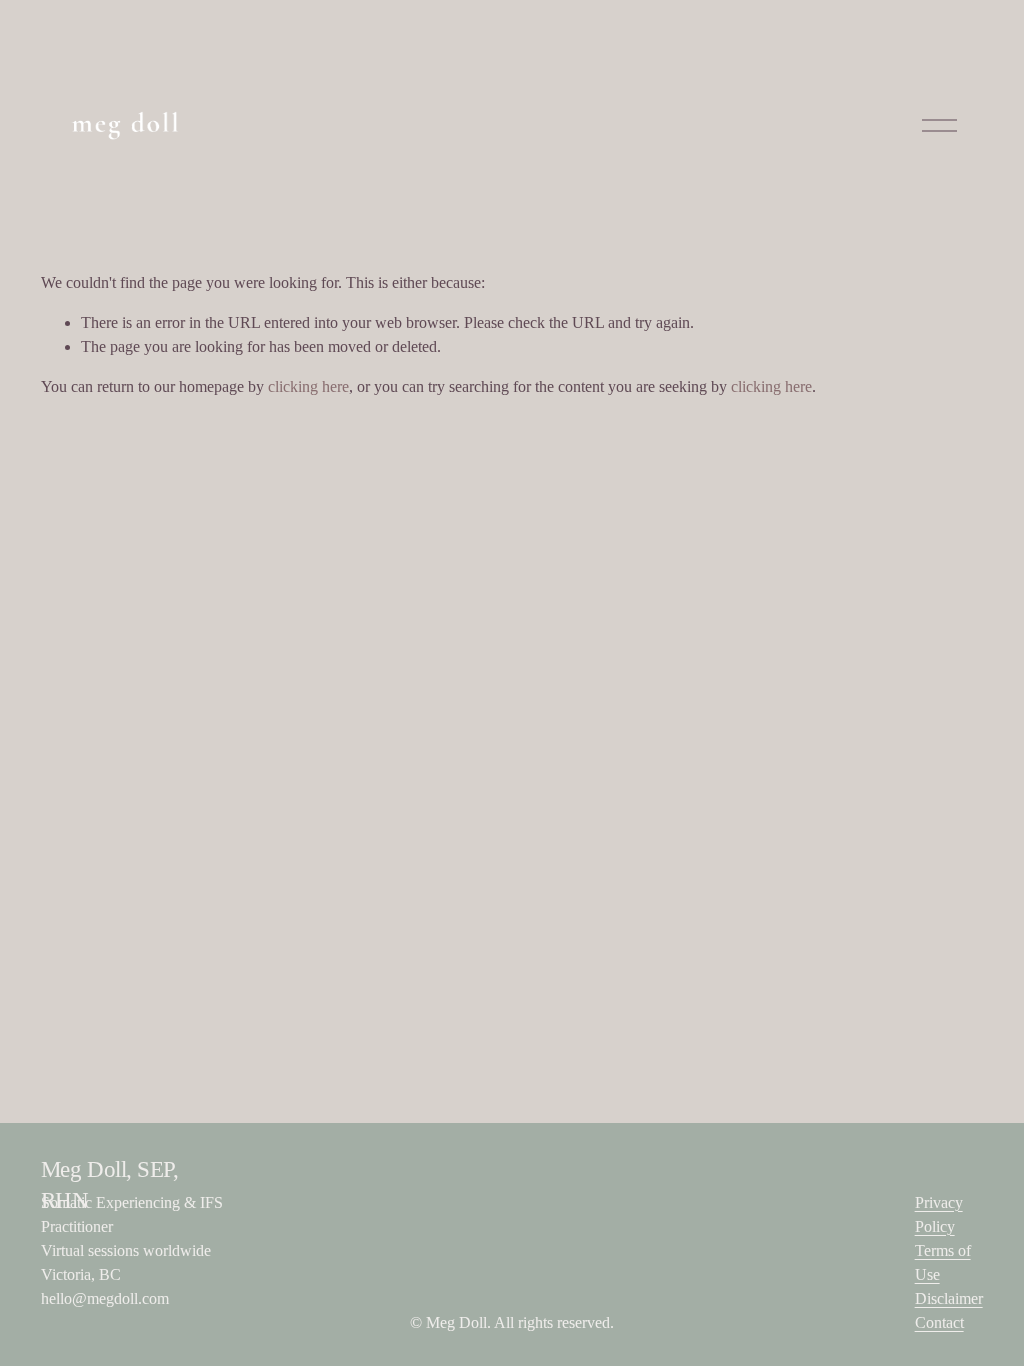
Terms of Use (943, 1262)
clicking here (308, 386)
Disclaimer (949, 1298)
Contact (939, 1322)
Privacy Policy (939, 1214)
